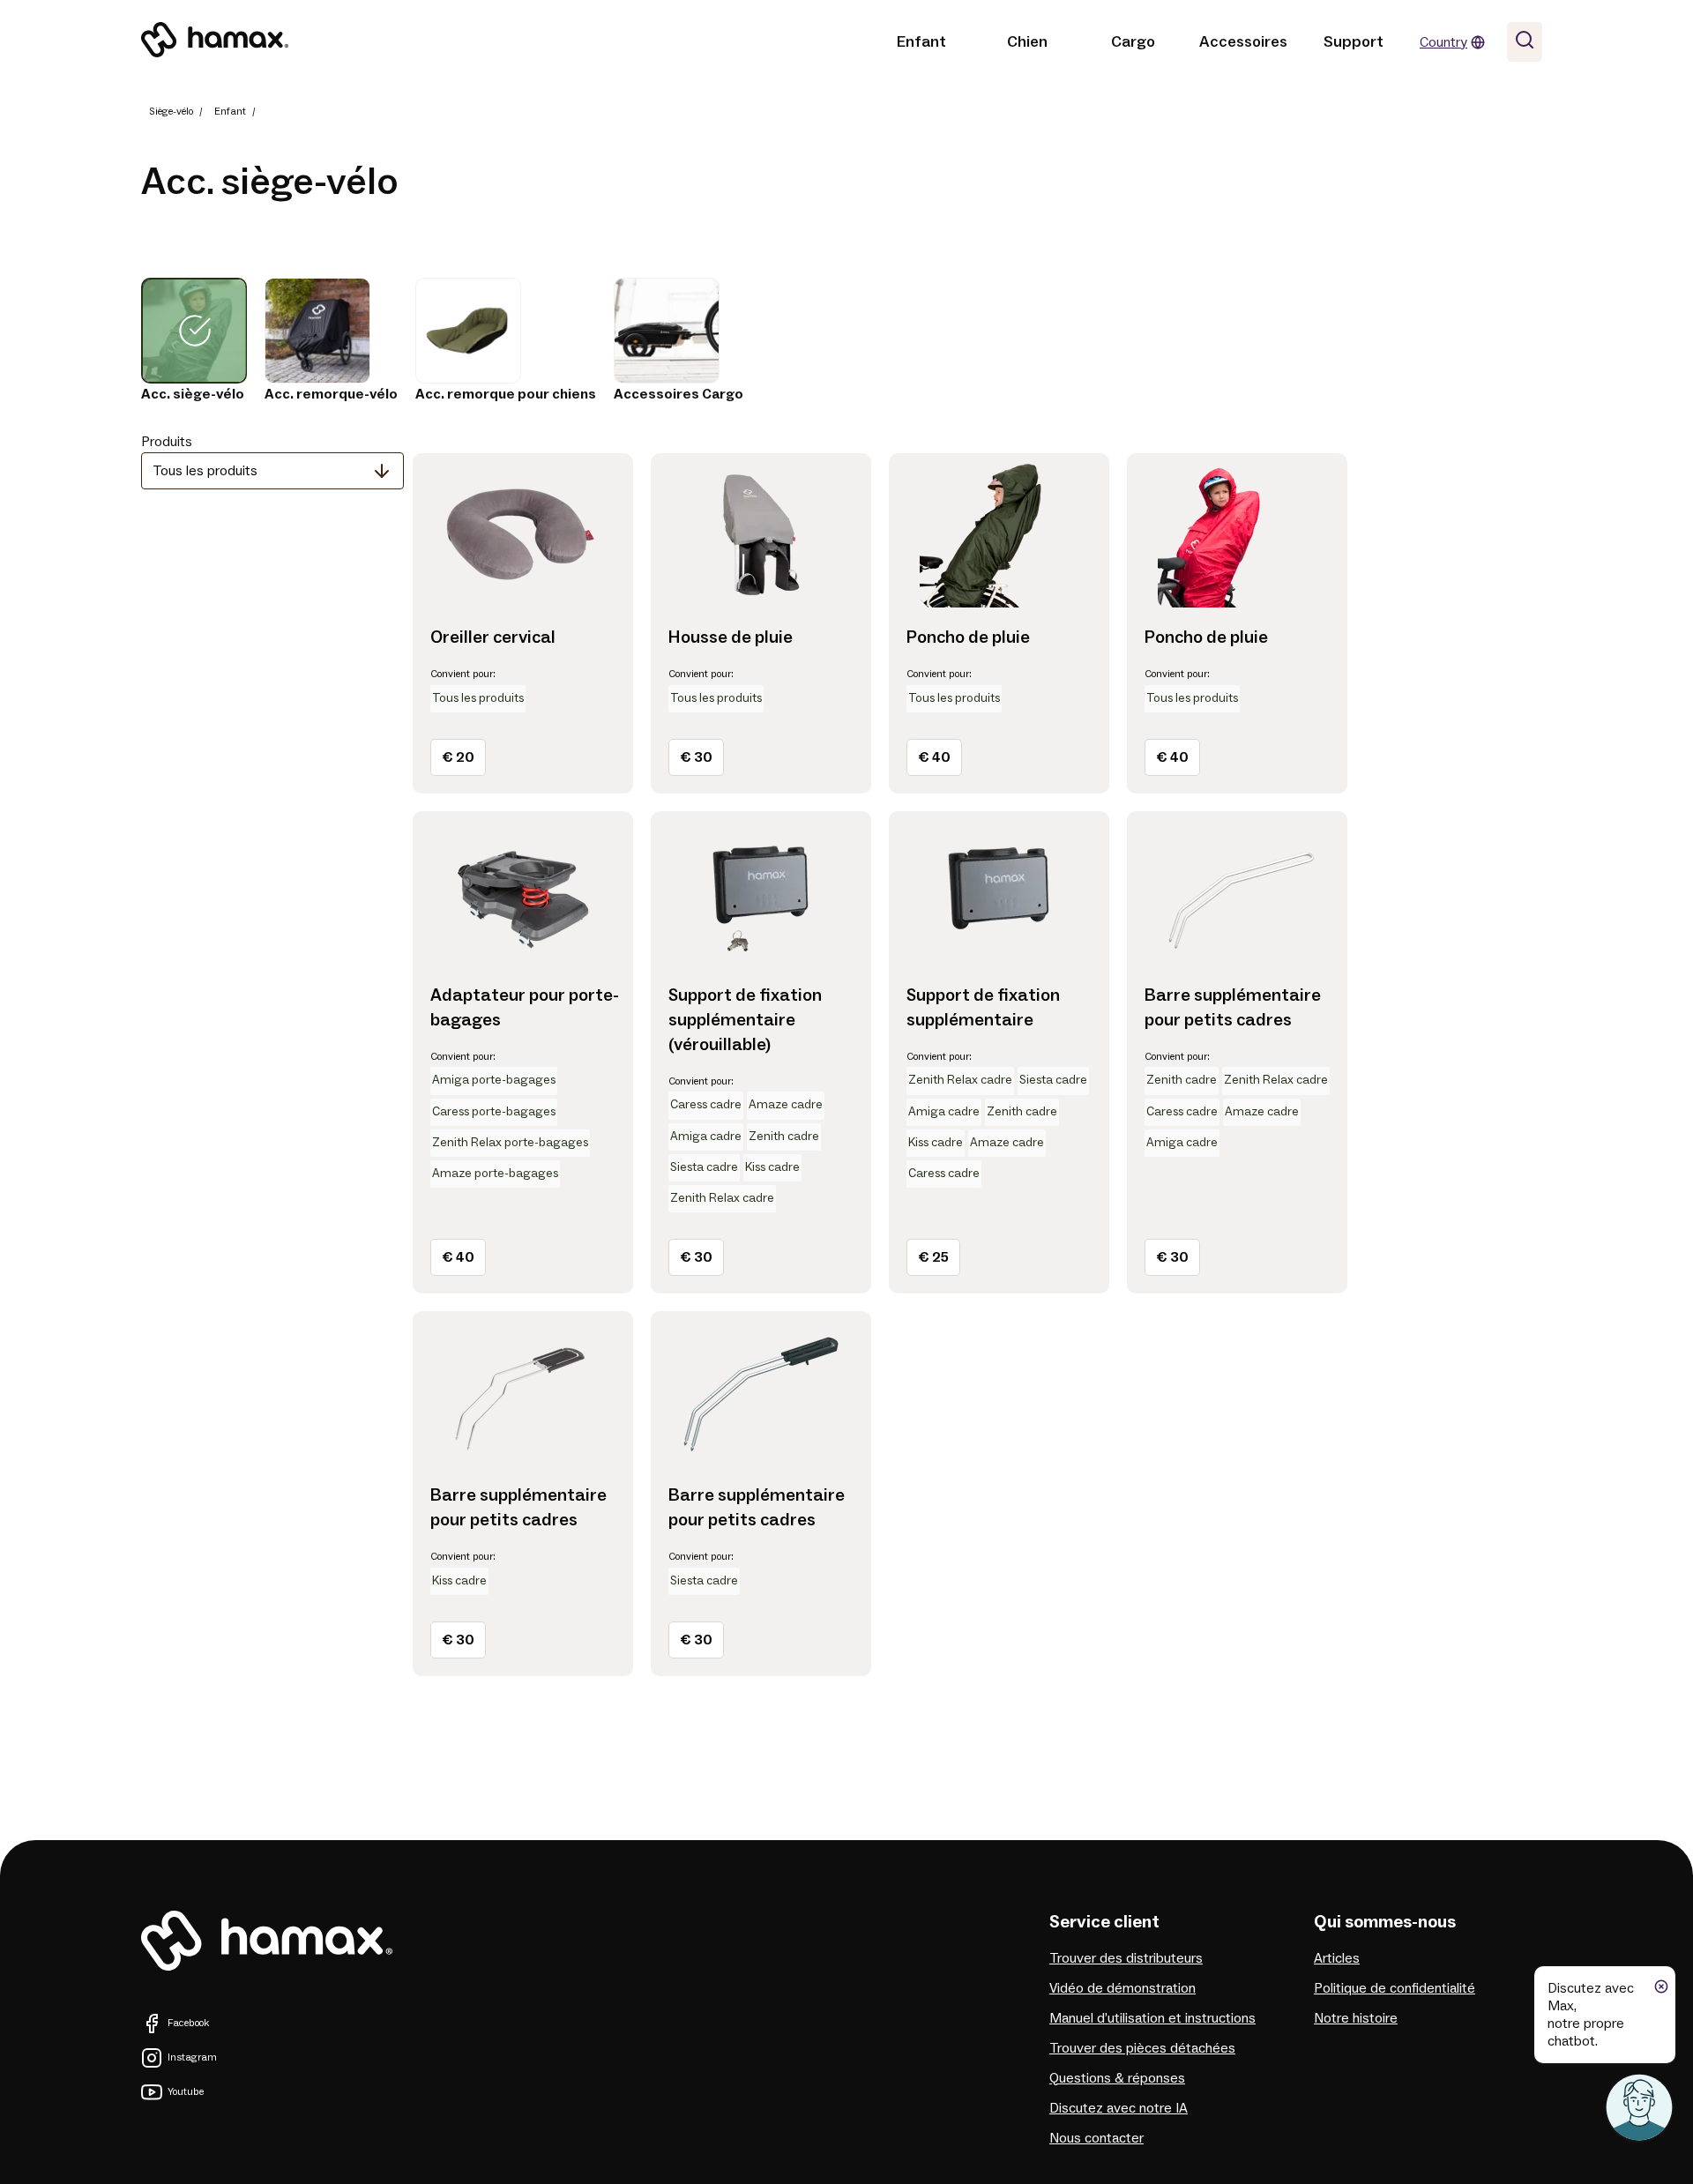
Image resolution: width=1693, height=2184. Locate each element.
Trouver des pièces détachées (1142, 2048)
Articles (1337, 1958)
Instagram (192, 2057)
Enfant (921, 42)
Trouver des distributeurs (1126, 1958)
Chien (1027, 42)
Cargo (1133, 42)
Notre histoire (1356, 2018)
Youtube (186, 2092)
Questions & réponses (1117, 2078)
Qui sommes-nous (1385, 1922)
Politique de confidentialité (1395, 1988)
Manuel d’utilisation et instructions (1152, 2018)
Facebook (188, 2023)
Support (1354, 42)
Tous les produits (205, 471)
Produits (167, 442)
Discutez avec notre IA (1119, 2108)
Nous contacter (1096, 2138)
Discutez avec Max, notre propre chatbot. (1591, 2015)
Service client (1104, 1922)
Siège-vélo (171, 112)
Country (1443, 42)
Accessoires (1243, 42)
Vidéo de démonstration (1122, 1988)
